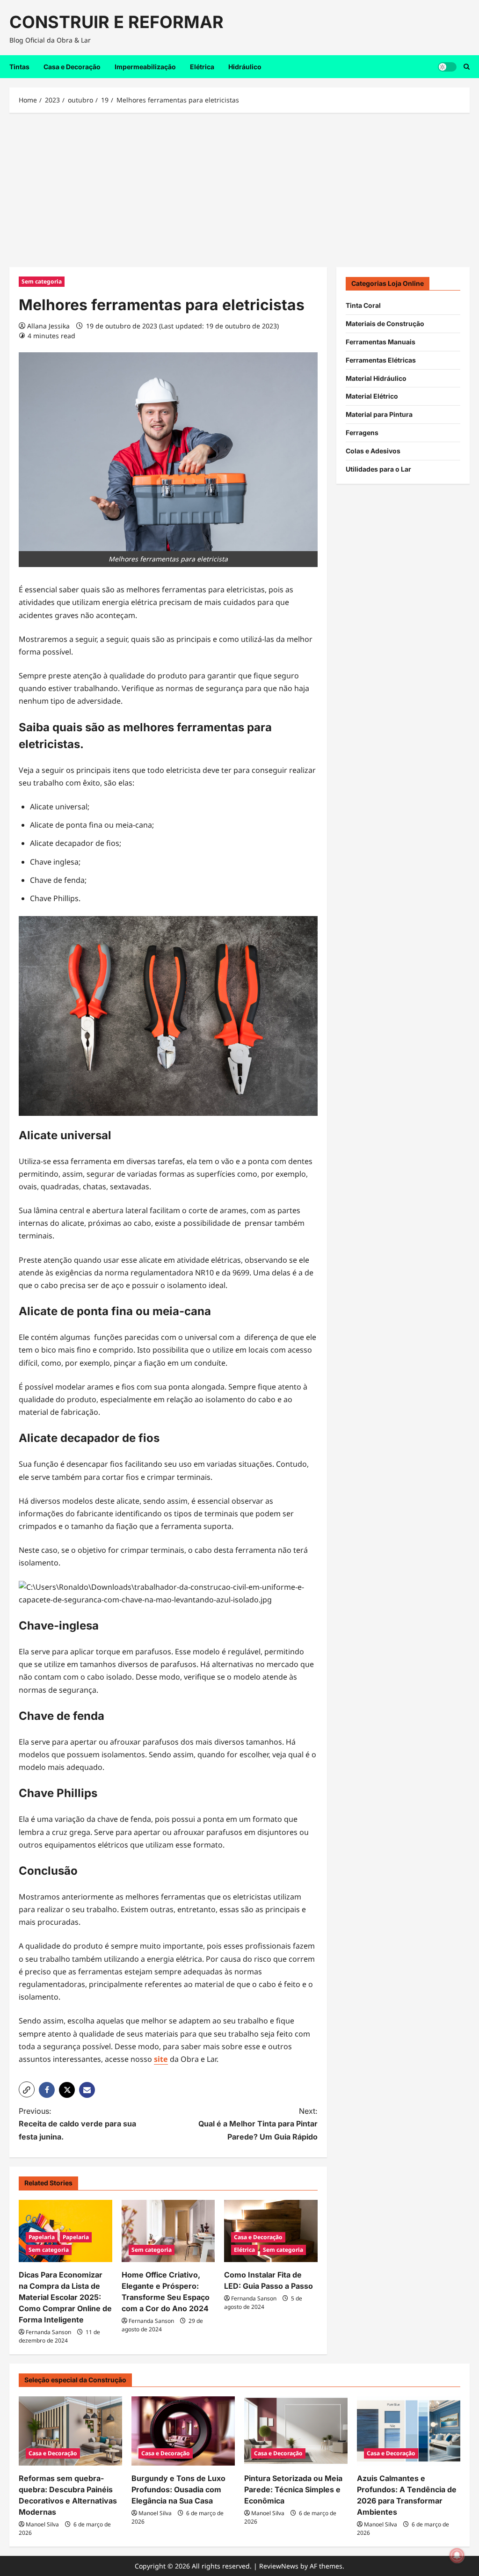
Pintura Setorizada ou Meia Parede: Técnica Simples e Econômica (293, 2489)
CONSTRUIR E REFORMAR (116, 22)
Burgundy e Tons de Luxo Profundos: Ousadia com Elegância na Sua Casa (178, 2489)
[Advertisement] (239, 188)
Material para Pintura (379, 414)
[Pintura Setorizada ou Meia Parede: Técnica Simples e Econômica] (296, 2431)
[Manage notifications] (457, 2555)
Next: (258, 2124)
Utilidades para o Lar (378, 469)
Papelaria (42, 2237)
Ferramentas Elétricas (381, 360)
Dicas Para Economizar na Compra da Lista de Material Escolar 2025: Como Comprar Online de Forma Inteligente (65, 2297)
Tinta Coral (363, 305)
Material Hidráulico (376, 378)
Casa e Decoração (72, 67)
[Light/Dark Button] (447, 66)
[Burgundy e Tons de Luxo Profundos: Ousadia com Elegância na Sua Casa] (183, 2431)
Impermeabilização (145, 67)
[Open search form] (467, 67)
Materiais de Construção (385, 324)
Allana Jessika (48, 326)
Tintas (19, 67)
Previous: (77, 2124)
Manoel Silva (42, 2524)
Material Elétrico (372, 396)
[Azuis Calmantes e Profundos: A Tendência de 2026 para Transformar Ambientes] (409, 2431)
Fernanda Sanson (48, 2332)
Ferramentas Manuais (381, 342)
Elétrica (202, 67)
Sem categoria (42, 281)
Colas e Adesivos (373, 451)
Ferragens (362, 433)
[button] (27, 2089)
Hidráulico (245, 67)
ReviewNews (279, 2566)
